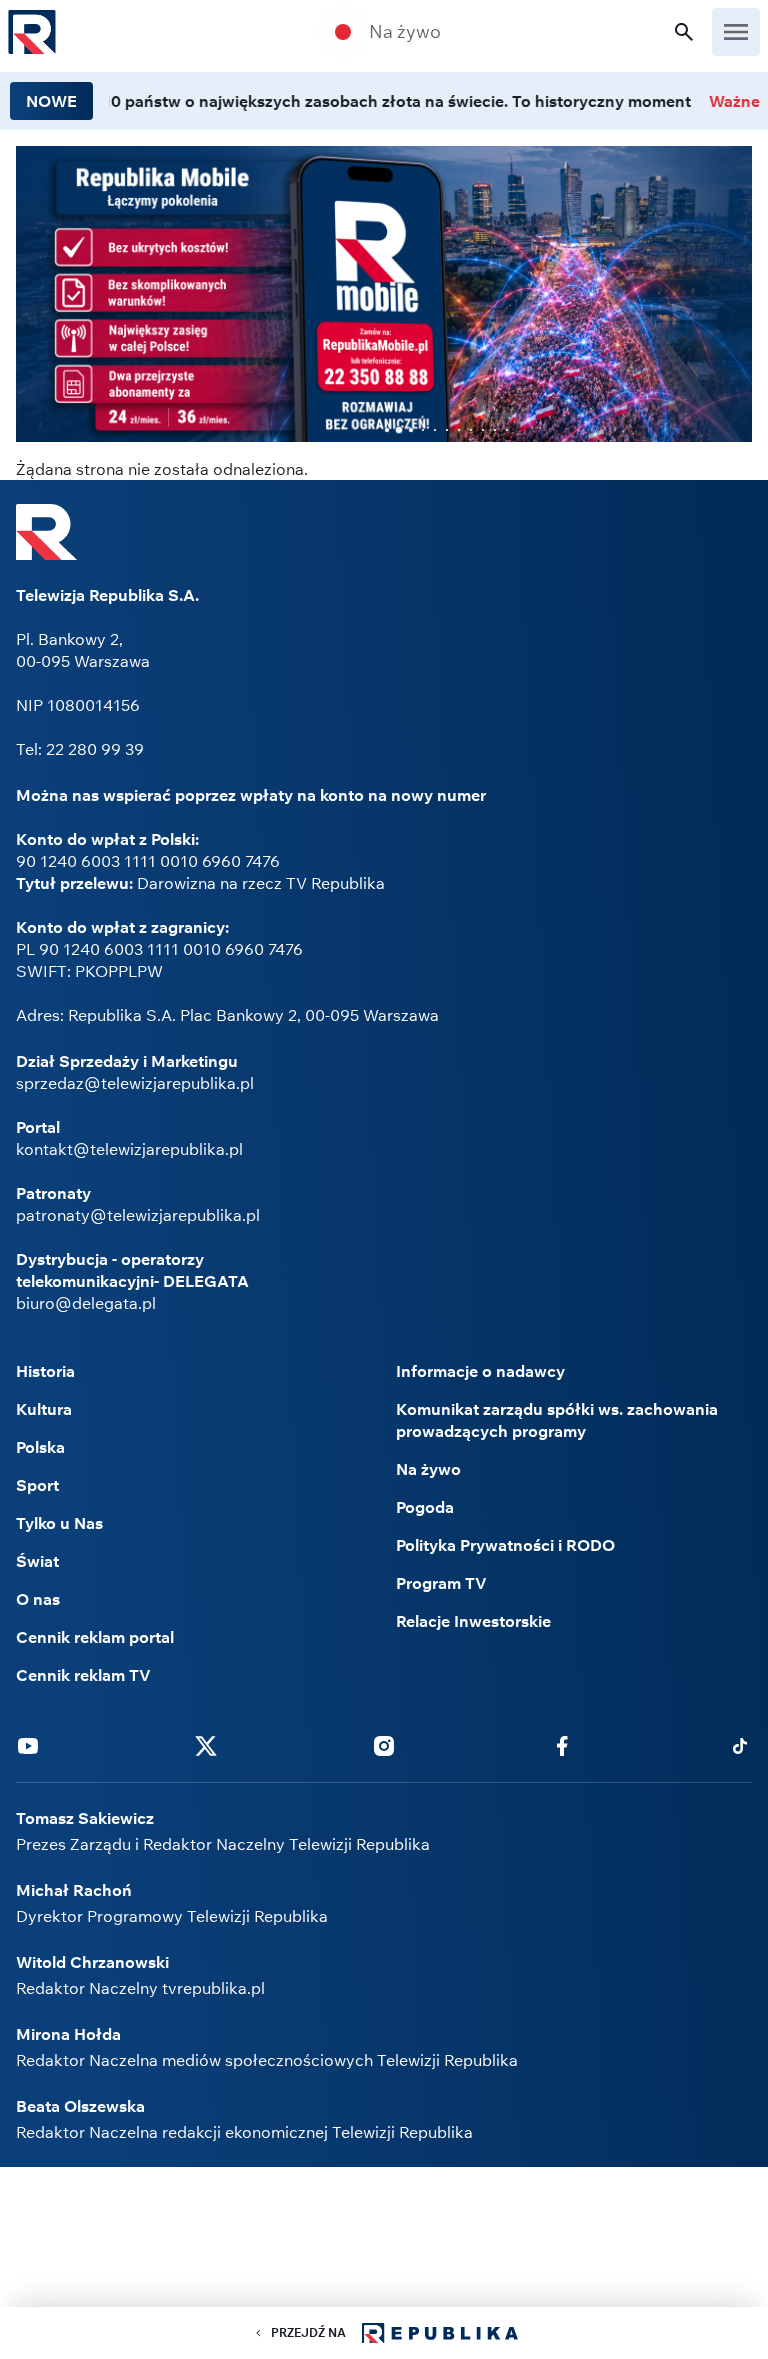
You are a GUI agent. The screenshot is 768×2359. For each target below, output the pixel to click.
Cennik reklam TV (83, 1675)
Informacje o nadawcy (480, 1371)
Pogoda (425, 1507)
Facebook (562, 1745)
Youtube (28, 1745)
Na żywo (405, 32)
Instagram (384, 1745)
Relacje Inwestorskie (473, 1621)
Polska (40, 1447)
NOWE (51, 101)
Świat (37, 1561)
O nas (38, 1599)
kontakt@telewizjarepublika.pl (129, 1149)
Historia (45, 1371)
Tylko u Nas (59, 1523)
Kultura (44, 1409)
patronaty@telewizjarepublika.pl (138, 1215)
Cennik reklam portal (95, 1637)
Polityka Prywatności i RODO (505, 1545)
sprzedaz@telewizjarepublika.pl (135, 1083)
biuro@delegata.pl (86, 1303)
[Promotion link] (384, 294)
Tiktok (740, 1745)
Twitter (206, 1745)
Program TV (441, 1583)
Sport (37, 1485)
